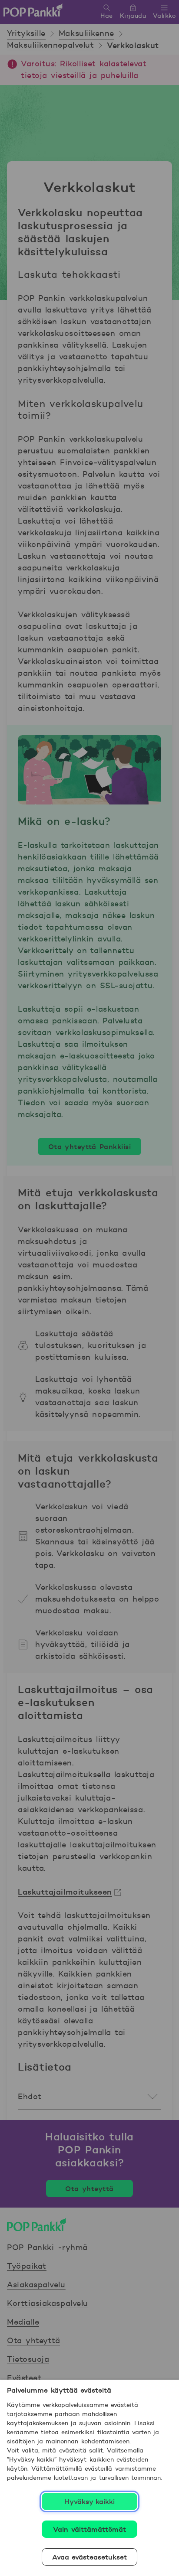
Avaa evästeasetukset (90, 2557)
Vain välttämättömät (89, 2529)
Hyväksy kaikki (90, 2501)
